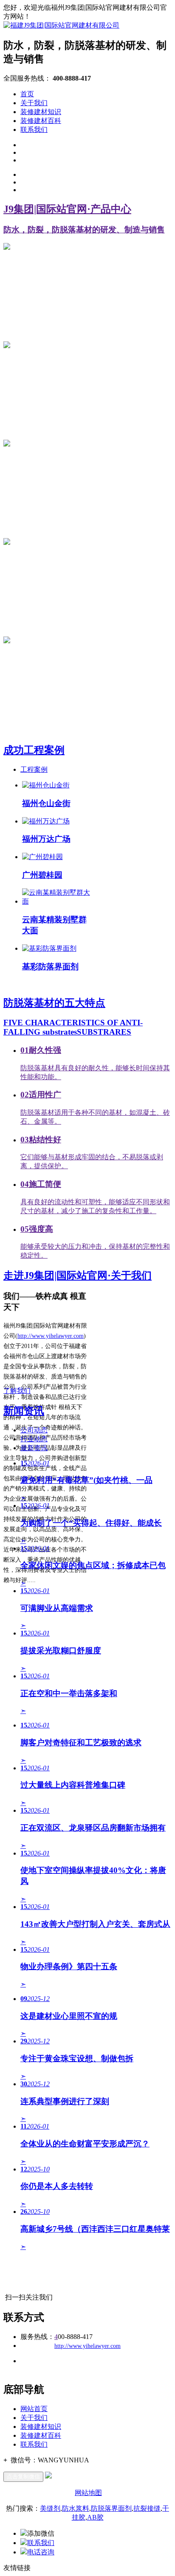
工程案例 (34, 769)
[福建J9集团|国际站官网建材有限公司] (61, 25)
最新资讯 (34, 1448)
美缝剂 (50, 2508)
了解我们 (17, 1391)
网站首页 (34, 2409)
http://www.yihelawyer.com (51, 1336)
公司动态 (34, 1430)
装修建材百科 (41, 121)
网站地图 (88, 2493)
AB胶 (95, 2517)
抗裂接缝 (147, 2508)
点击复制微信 (23, 2477)
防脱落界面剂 (111, 2508)
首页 (27, 94)
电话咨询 (41, 2552)
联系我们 (34, 130)
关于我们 (34, 103)
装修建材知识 (41, 112)
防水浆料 (76, 2508)
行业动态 (34, 1439)
